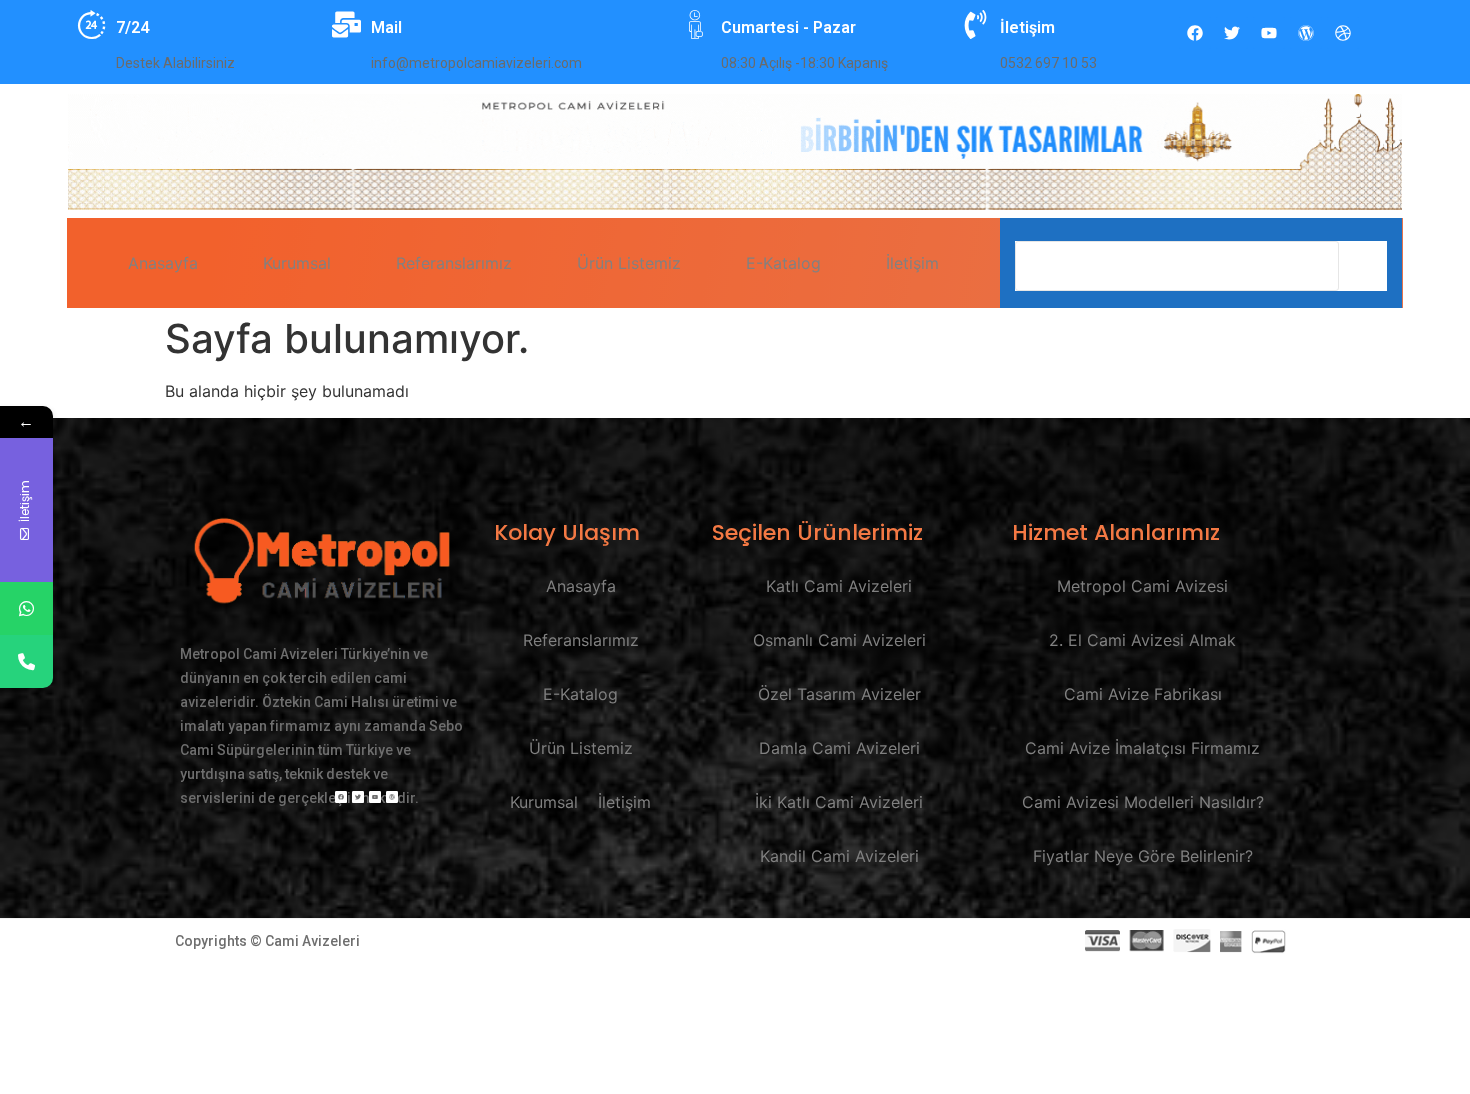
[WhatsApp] (26, 608)
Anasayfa (163, 263)
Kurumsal (297, 263)
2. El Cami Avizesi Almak (1142, 640)
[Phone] (26, 661)
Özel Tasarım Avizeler (839, 694)
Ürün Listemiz (629, 263)
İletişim (912, 263)
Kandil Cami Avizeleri (839, 856)
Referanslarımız (454, 263)
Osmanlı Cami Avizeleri (839, 640)
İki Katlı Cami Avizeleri (839, 802)
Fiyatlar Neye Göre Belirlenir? (1143, 856)
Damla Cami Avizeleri (839, 748)
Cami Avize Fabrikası (1143, 694)
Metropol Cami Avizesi (1142, 586)
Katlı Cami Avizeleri (839, 586)
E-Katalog (783, 263)
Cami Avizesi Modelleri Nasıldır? (1143, 802)
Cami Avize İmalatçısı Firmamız (1142, 748)
